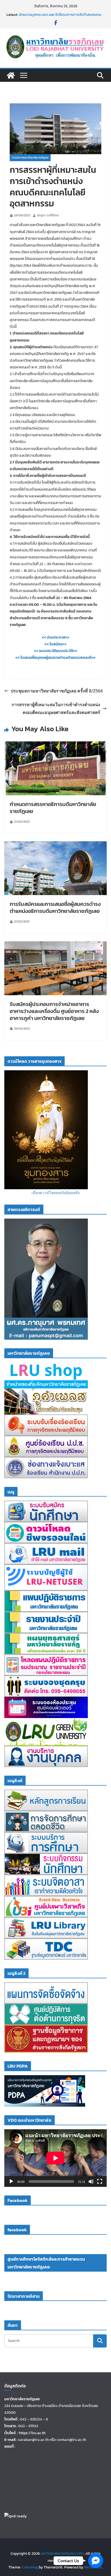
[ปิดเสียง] (91, 2181)
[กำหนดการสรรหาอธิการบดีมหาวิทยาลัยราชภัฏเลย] (55, 745)
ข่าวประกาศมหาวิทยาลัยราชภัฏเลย (30, 158)
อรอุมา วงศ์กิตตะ (48, 215)
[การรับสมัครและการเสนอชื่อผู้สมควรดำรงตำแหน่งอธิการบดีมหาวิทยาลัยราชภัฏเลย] (55, 845)
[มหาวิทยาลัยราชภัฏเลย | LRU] (11, 75)
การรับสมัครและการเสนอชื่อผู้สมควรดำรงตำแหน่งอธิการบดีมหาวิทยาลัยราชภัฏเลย (55, 907)
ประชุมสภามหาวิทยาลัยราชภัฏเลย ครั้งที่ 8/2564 (57, 691)
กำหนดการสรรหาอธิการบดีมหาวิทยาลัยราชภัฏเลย (53, 808)
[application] (55, 2158)
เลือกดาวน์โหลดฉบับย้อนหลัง (56, 1193)
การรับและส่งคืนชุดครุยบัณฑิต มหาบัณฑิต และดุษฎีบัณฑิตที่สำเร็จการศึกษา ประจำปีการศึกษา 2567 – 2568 (61, 13)
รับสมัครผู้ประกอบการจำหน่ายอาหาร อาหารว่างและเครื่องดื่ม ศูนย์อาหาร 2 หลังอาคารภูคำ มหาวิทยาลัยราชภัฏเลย (54, 1011)
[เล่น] (11, 2181)
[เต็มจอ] (100, 2181)
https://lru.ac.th (32, 2433)
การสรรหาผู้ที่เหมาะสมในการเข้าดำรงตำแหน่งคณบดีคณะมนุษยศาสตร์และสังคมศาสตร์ (56, 708)
